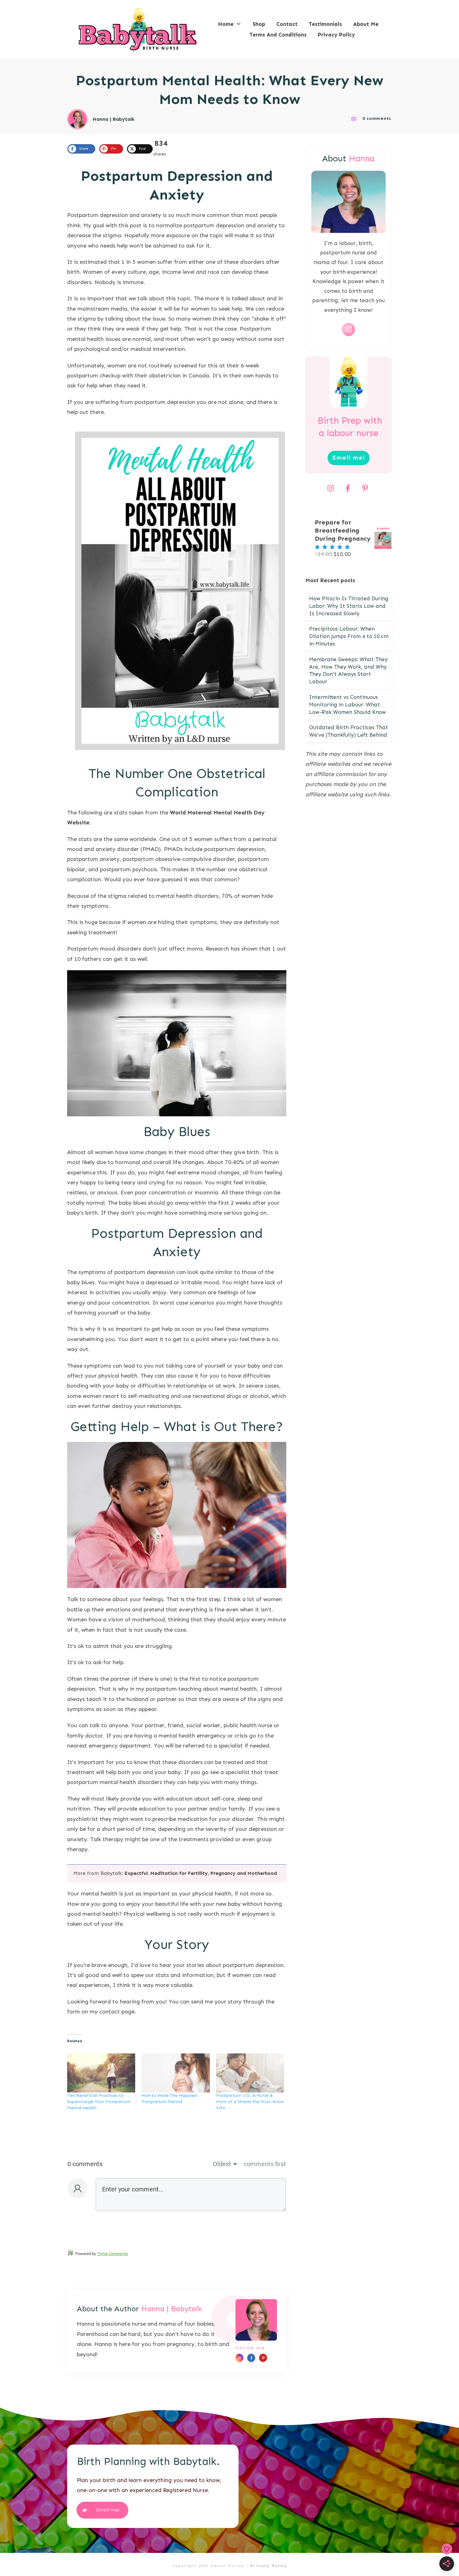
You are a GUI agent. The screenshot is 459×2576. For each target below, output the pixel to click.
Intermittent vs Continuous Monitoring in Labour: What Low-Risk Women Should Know (348, 705)
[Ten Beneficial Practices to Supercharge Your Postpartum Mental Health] (101, 2073)
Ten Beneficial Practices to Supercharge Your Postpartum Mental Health (99, 2102)
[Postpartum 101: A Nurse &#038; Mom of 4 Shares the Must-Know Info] (250, 2073)
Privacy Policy (269, 2566)
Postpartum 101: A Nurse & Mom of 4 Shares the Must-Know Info (250, 2102)
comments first (265, 2164)
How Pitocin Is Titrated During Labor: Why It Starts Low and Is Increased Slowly (349, 606)
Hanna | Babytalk (172, 2309)
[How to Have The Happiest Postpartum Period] (175, 2073)
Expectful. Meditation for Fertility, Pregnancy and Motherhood (201, 1873)
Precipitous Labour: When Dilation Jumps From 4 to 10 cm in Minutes (349, 636)
